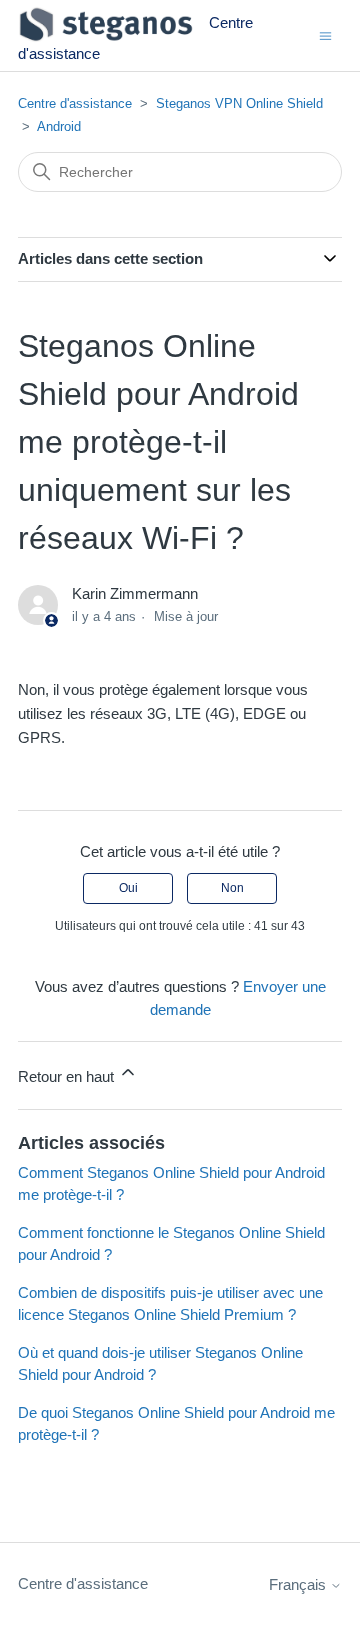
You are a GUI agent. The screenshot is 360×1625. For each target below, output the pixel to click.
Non (232, 888)
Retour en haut (68, 1076)
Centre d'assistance (75, 103)
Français (299, 1584)
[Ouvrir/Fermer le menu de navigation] (325, 34)
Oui (128, 888)
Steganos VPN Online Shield (239, 103)
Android (59, 126)
